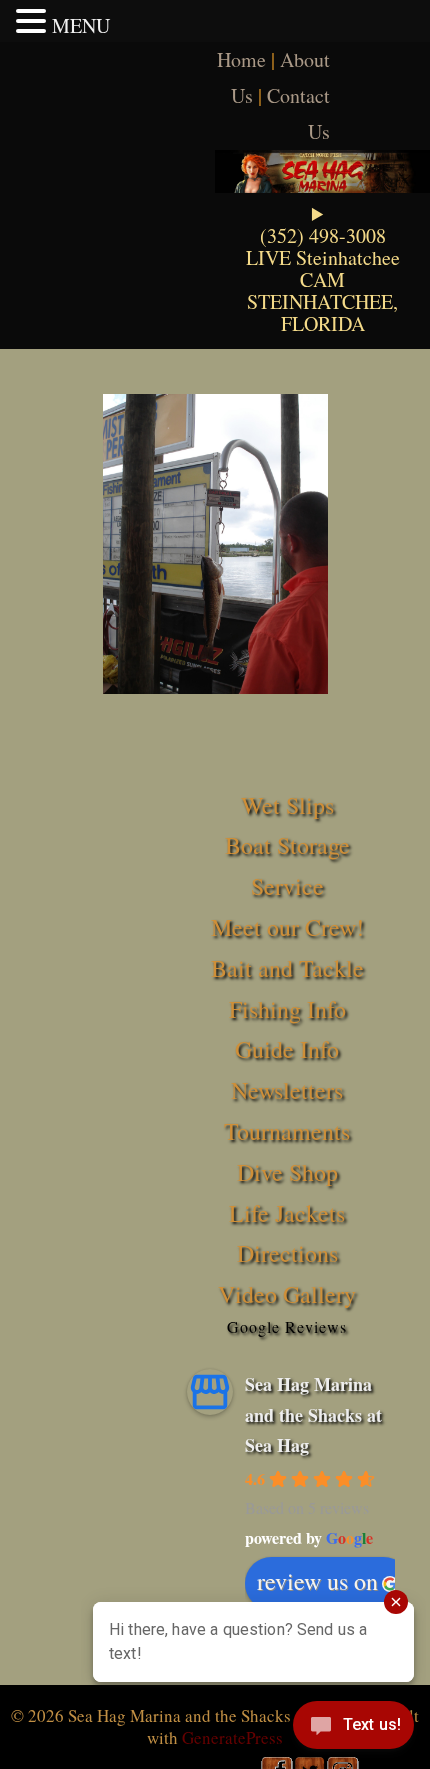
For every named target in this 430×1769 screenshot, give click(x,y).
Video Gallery (287, 1294)
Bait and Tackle (287, 968)
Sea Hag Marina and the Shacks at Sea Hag (313, 1414)
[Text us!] (353, 1729)
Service (287, 886)
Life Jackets (287, 1213)
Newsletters (287, 1090)
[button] (34, 21)
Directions (287, 1253)
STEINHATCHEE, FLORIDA (322, 312)
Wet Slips (287, 805)
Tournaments (287, 1131)
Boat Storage (287, 845)
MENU (81, 25)
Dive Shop (287, 1172)
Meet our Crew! (287, 927)
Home (241, 59)
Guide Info (287, 1049)
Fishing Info (287, 1009)
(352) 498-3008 (323, 235)
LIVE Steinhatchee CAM (323, 268)
